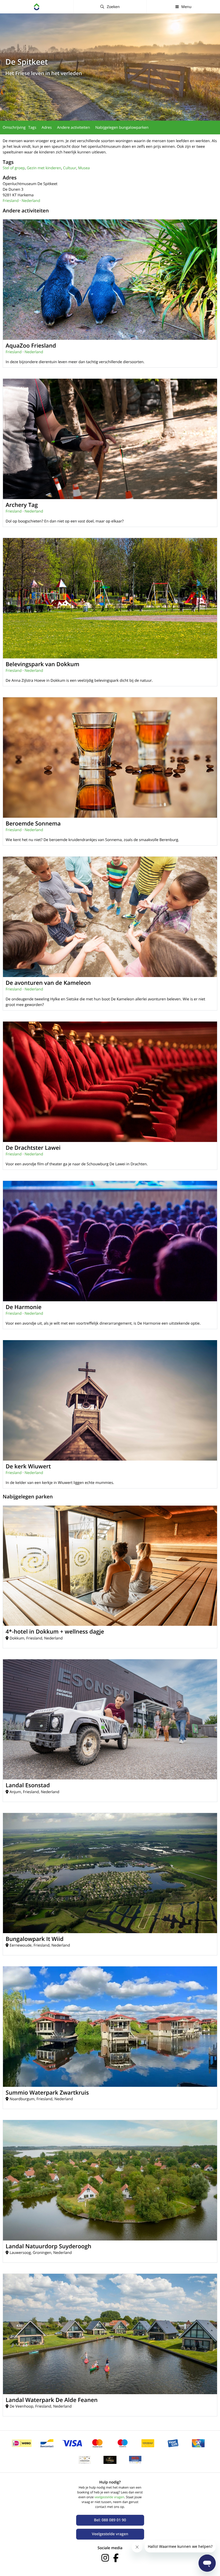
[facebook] (116, 2558)
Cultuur (70, 168)
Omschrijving (14, 128)
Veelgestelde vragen (110, 2534)
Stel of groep (14, 168)
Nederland (31, 201)
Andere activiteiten (74, 128)
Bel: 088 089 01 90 (110, 2520)
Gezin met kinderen (44, 168)
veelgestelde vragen (109, 2497)
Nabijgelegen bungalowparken (122, 128)
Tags (32, 128)
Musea (84, 168)
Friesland (11, 201)
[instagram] (105, 2558)
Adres (47, 128)
